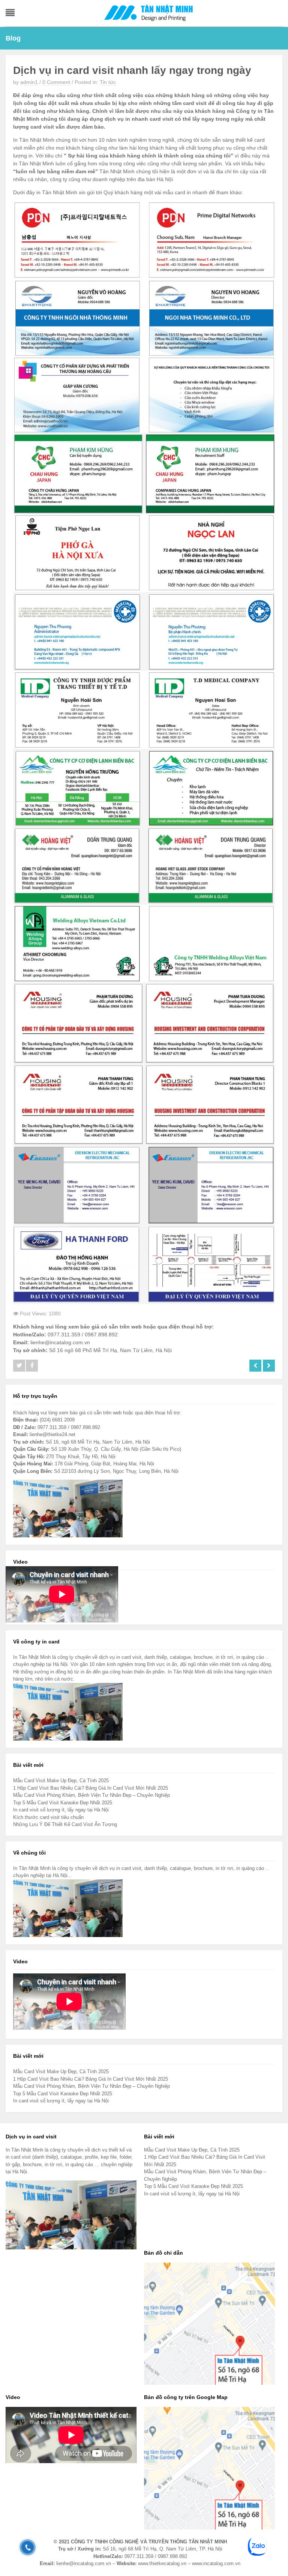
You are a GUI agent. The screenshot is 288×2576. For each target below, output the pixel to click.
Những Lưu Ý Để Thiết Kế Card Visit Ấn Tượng (65, 1824)
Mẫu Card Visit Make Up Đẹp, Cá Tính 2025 (61, 1781)
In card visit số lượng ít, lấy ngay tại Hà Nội (61, 1810)
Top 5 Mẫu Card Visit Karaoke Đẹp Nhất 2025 (63, 1803)
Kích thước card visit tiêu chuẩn (48, 1817)
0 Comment (56, 82)
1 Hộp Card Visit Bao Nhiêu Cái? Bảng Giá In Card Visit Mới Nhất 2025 (91, 1788)
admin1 (29, 82)
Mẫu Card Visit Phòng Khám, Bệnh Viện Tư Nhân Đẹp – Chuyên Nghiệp (91, 1795)
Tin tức (108, 82)
